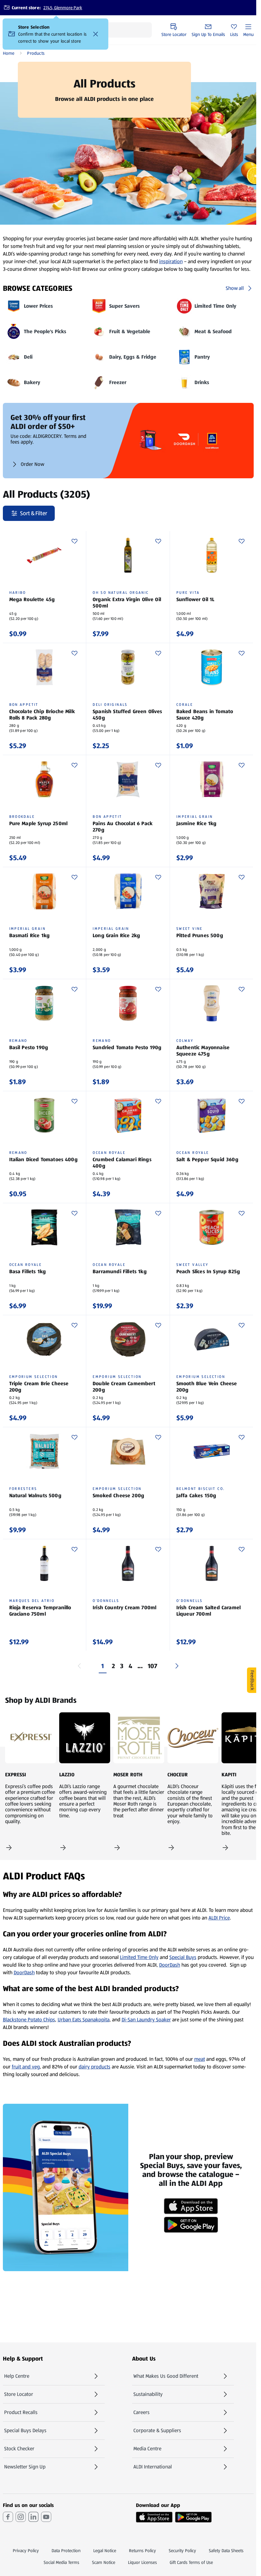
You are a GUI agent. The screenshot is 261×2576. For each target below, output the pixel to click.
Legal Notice (105, 2551)
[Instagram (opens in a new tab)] (21, 2517)
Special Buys (183, 1957)
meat (200, 2059)
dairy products (95, 2067)
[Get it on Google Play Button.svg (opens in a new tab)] (193, 2517)
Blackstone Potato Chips (29, 2020)
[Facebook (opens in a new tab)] (8, 2517)
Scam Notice (104, 2562)
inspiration (171, 261)
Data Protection (66, 2551)
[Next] (177, 1666)
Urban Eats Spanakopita (84, 2020)
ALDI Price (219, 1918)
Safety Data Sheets (226, 2551)
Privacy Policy (26, 2551)
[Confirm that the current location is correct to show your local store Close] (96, 34)
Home (9, 53)
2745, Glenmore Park (63, 8)
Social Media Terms (61, 2562)
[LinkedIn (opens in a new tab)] (33, 2517)
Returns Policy (142, 2551)
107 (153, 1666)
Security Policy (182, 2551)
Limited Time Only (139, 1957)
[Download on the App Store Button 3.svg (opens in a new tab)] (154, 2517)
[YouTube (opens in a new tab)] (46, 2517)
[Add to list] (74, 541)
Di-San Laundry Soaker (146, 2020)
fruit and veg (26, 2067)
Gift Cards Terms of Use (191, 2562)
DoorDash (170, 1965)
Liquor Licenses (142, 2562)
